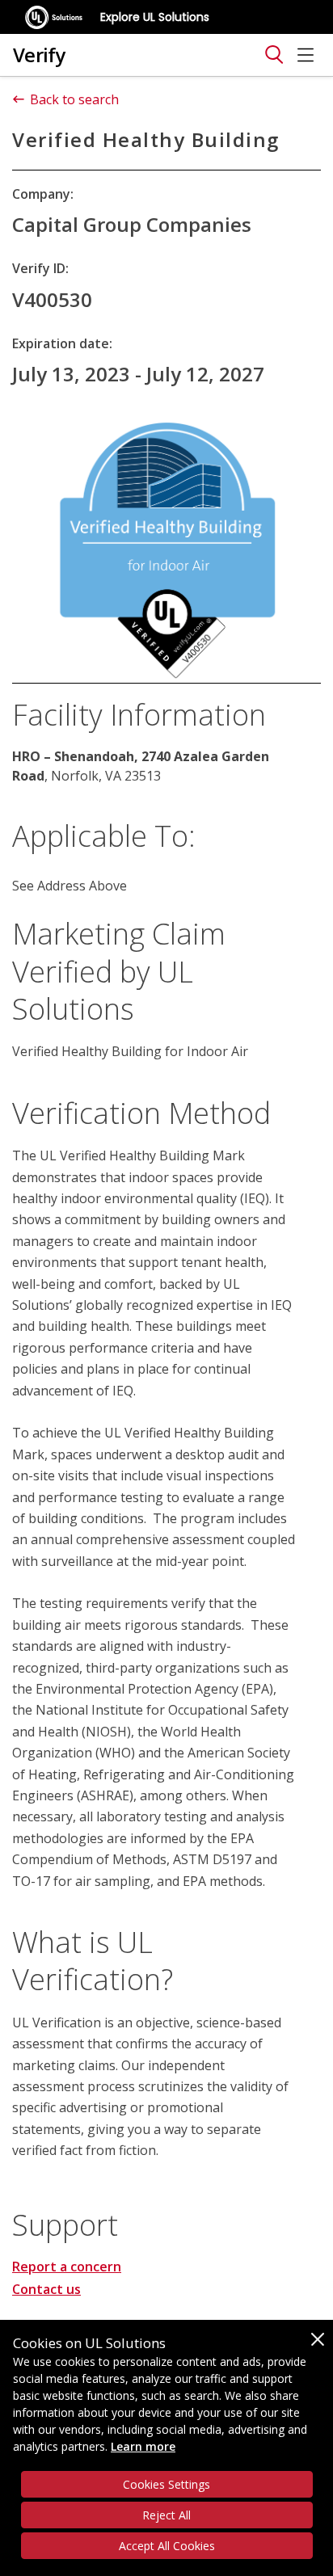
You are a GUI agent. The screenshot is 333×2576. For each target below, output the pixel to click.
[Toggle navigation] (274, 55)
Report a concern (67, 2267)
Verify (39, 55)
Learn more (143, 2446)
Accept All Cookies (167, 2546)
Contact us (46, 2289)
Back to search (74, 99)
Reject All (166, 2515)
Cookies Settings (166, 2484)
